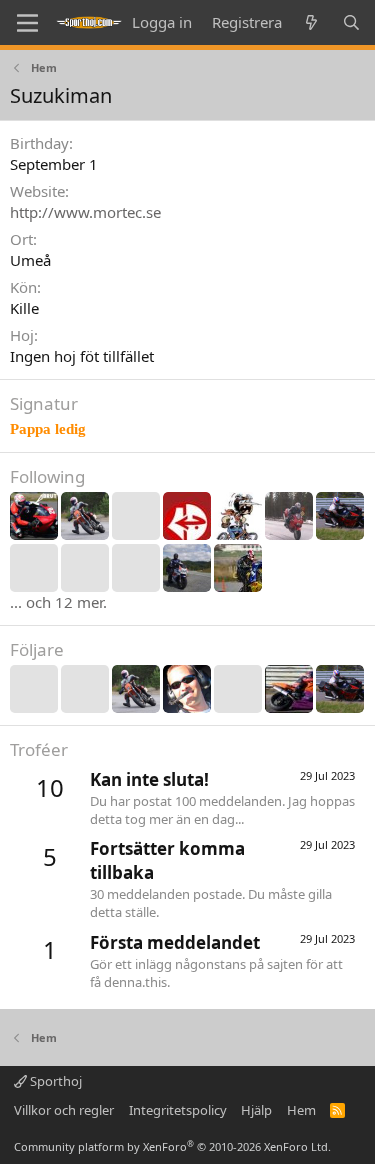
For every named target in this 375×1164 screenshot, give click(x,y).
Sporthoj (54, 1081)
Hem (301, 1110)
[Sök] (351, 22)
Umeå (30, 260)
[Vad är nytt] (311, 22)
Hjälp (256, 1110)
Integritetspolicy (178, 1110)
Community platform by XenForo (172, 1146)
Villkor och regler (64, 1110)
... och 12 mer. (58, 602)
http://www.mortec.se (85, 212)
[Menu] (27, 23)
